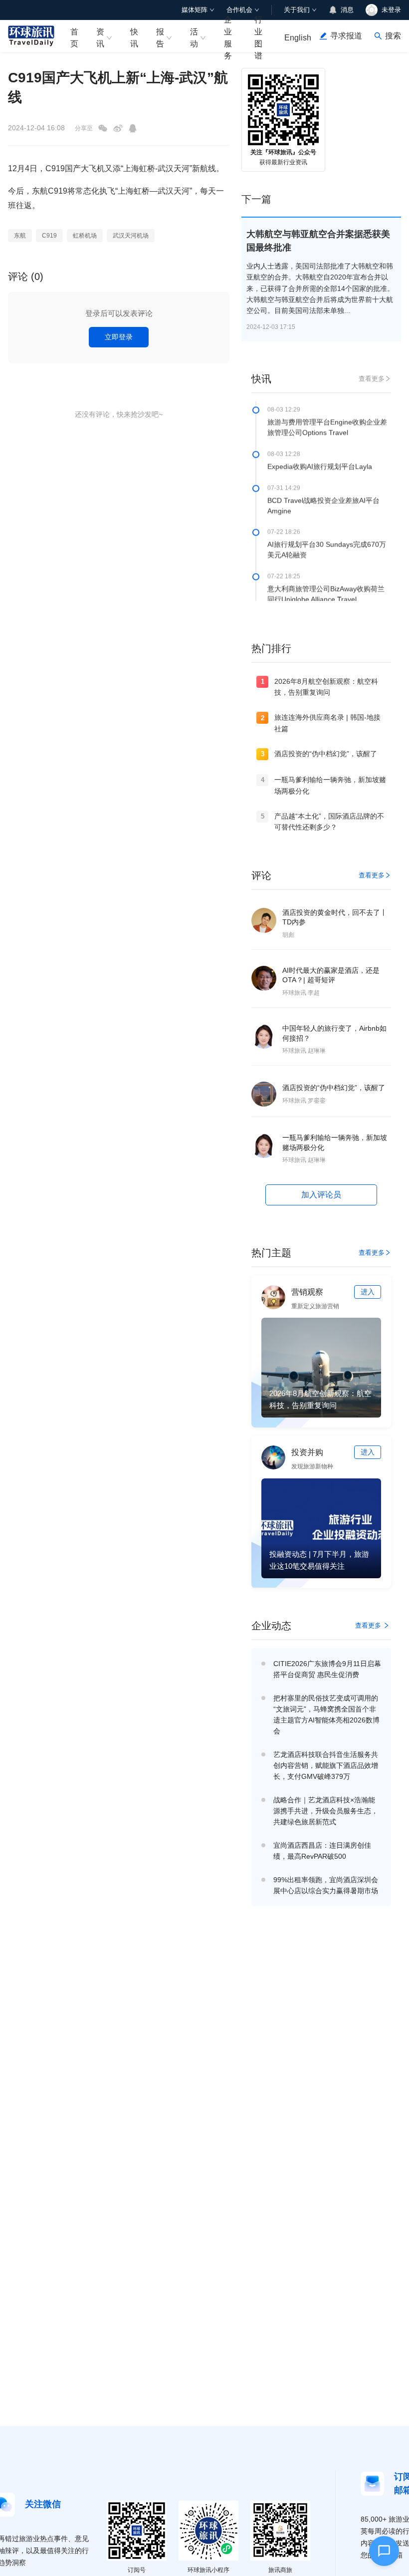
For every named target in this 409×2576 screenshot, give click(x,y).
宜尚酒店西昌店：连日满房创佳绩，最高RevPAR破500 (322, 1851)
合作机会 (239, 10)
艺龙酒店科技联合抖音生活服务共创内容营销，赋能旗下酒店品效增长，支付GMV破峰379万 (326, 1765)
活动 (194, 37)
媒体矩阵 (195, 10)
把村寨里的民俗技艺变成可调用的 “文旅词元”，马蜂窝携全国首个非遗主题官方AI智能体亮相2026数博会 (326, 1715)
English (298, 38)
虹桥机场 (85, 236)
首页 (74, 37)
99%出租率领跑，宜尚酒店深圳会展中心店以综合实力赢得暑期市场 (326, 1885)
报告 (160, 37)
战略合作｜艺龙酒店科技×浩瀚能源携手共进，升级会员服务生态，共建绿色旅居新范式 (326, 1811)
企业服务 (228, 36)
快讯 (134, 37)
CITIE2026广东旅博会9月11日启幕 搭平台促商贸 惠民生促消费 (327, 1669)
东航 (20, 236)
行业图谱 (258, 36)
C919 (49, 236)
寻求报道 (346, 36)
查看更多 (372, 379)
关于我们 (297, 10)
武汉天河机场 (131, 236)
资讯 (100, 37)
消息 (347, 10)
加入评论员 (321, 1195)
